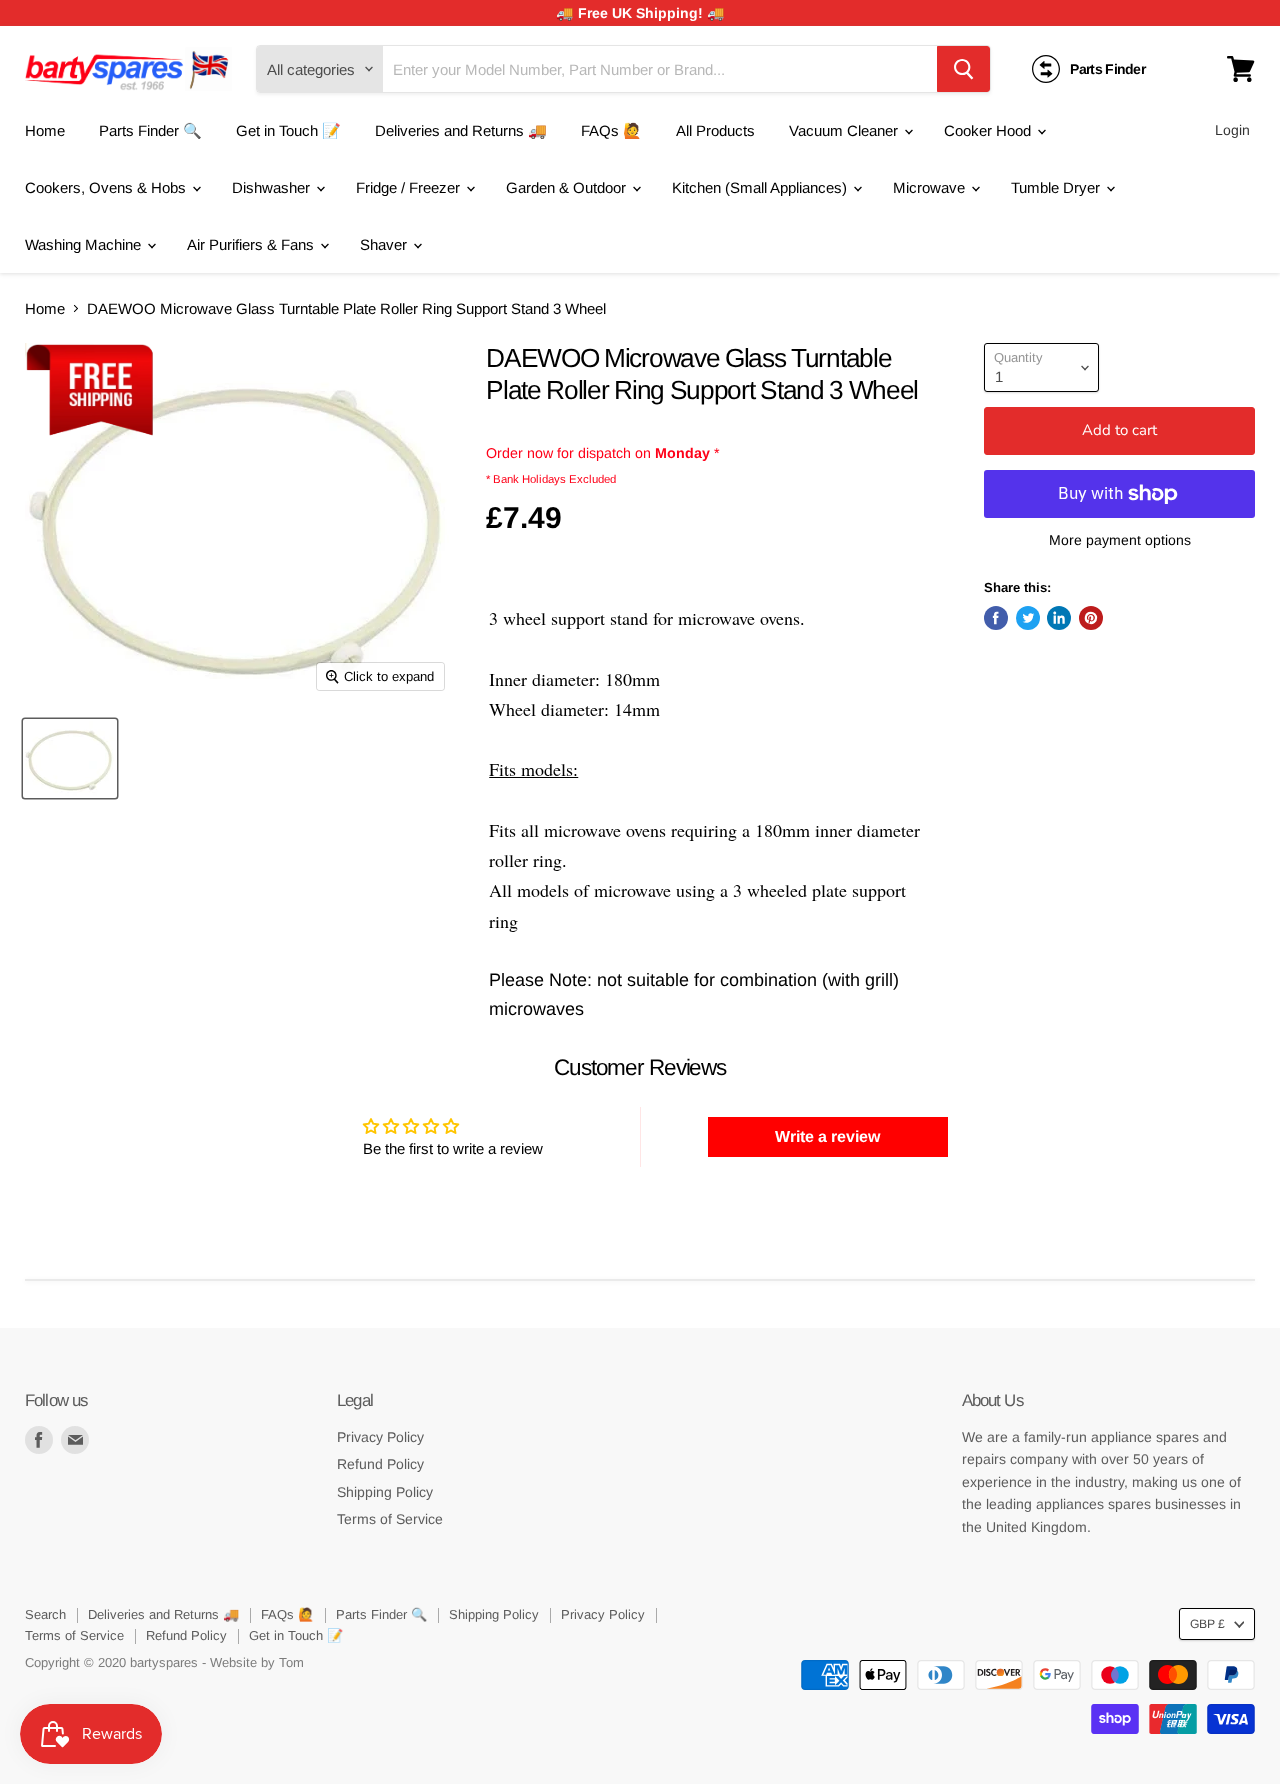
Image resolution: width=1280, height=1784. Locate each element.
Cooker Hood (989, 130)
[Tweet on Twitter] (1028, 618)
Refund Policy (380, 1464)
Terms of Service (390, 1519)
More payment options (1120, 540)
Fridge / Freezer (410, 187)
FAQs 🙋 (611, 130)
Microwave (931, 187)
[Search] (963, 69)
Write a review (827, 1136)
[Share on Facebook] (996, 618)
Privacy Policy (380, 1437)
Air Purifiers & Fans (252, 244)
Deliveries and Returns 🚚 (461, 130)
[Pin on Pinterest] (1091, 618)
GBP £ (1207, 1624)
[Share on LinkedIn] (1059, 618)
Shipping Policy (385, 1492)
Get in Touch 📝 (288, 130)
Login (1232, 130)
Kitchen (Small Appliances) (761, 187)
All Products (715, 130)
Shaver (385, 244)
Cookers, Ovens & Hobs (107, 187)
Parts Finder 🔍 (150, 130)
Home (45, 130)
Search (45, 1614)
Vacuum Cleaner (845, 130)
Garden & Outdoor (568, 187)
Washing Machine (85, 244)
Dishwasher (273, 187)
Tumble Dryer (1057, 187)
